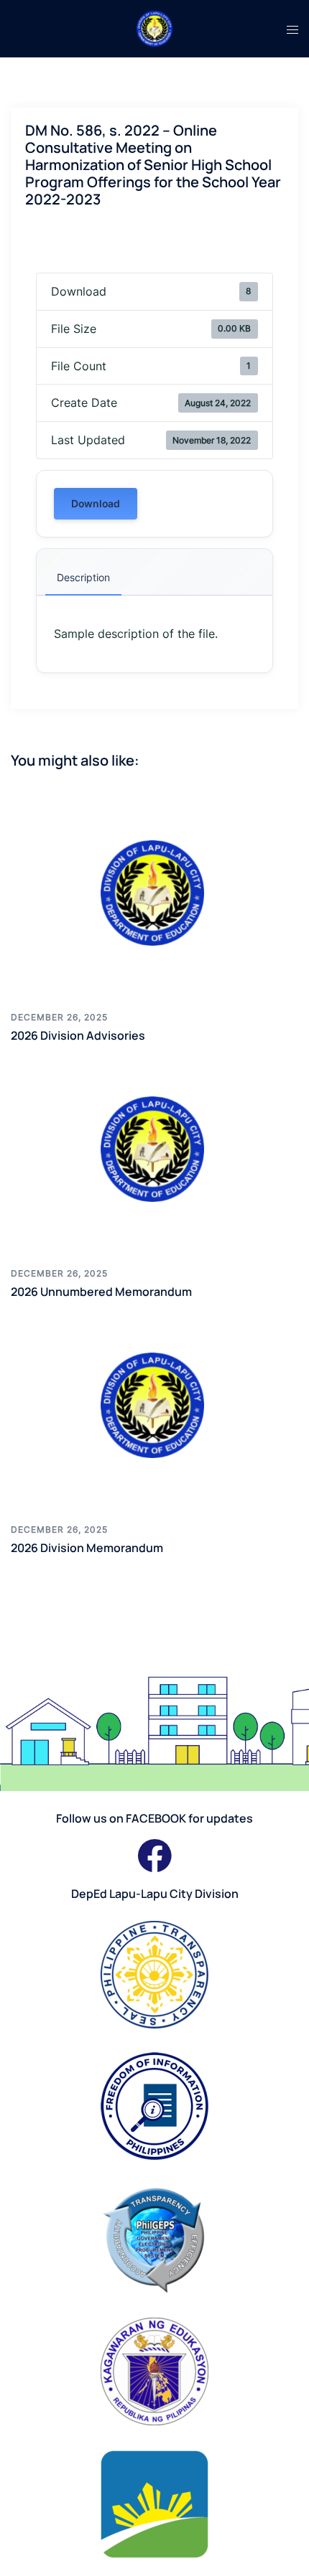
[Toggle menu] (292, 29)
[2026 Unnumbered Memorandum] (154, 1149)
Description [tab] (83, 577)
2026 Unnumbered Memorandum (101, 1292)
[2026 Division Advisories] (154, 893)
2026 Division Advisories (78, 1035)
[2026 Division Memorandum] (154, 1406)
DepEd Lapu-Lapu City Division (155, 1894)
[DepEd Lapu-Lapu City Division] (154, 27)
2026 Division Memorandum (87, 1548)
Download (96, 503)
